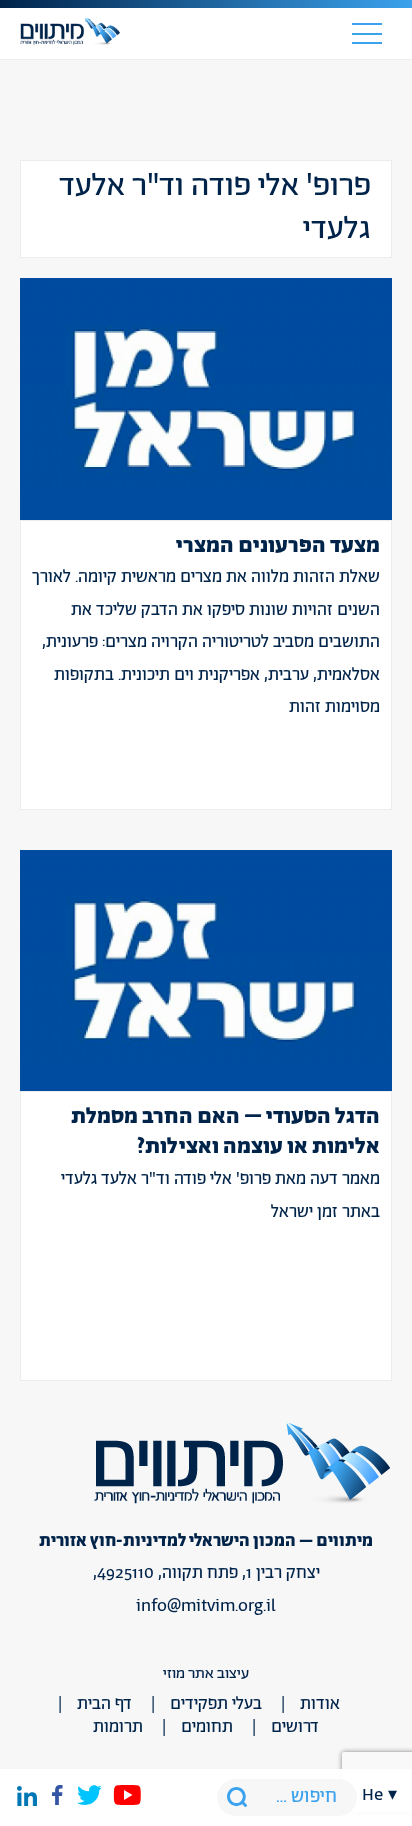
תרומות (118, 1727)
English (380, 790)
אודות (320, 1704)
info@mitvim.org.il (206, 1606)
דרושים (295, 1727)
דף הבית (104, 1704)
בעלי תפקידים (216, 1704)
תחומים (207, 1727)
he (372, 1795)
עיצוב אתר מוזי (206, 1673)
